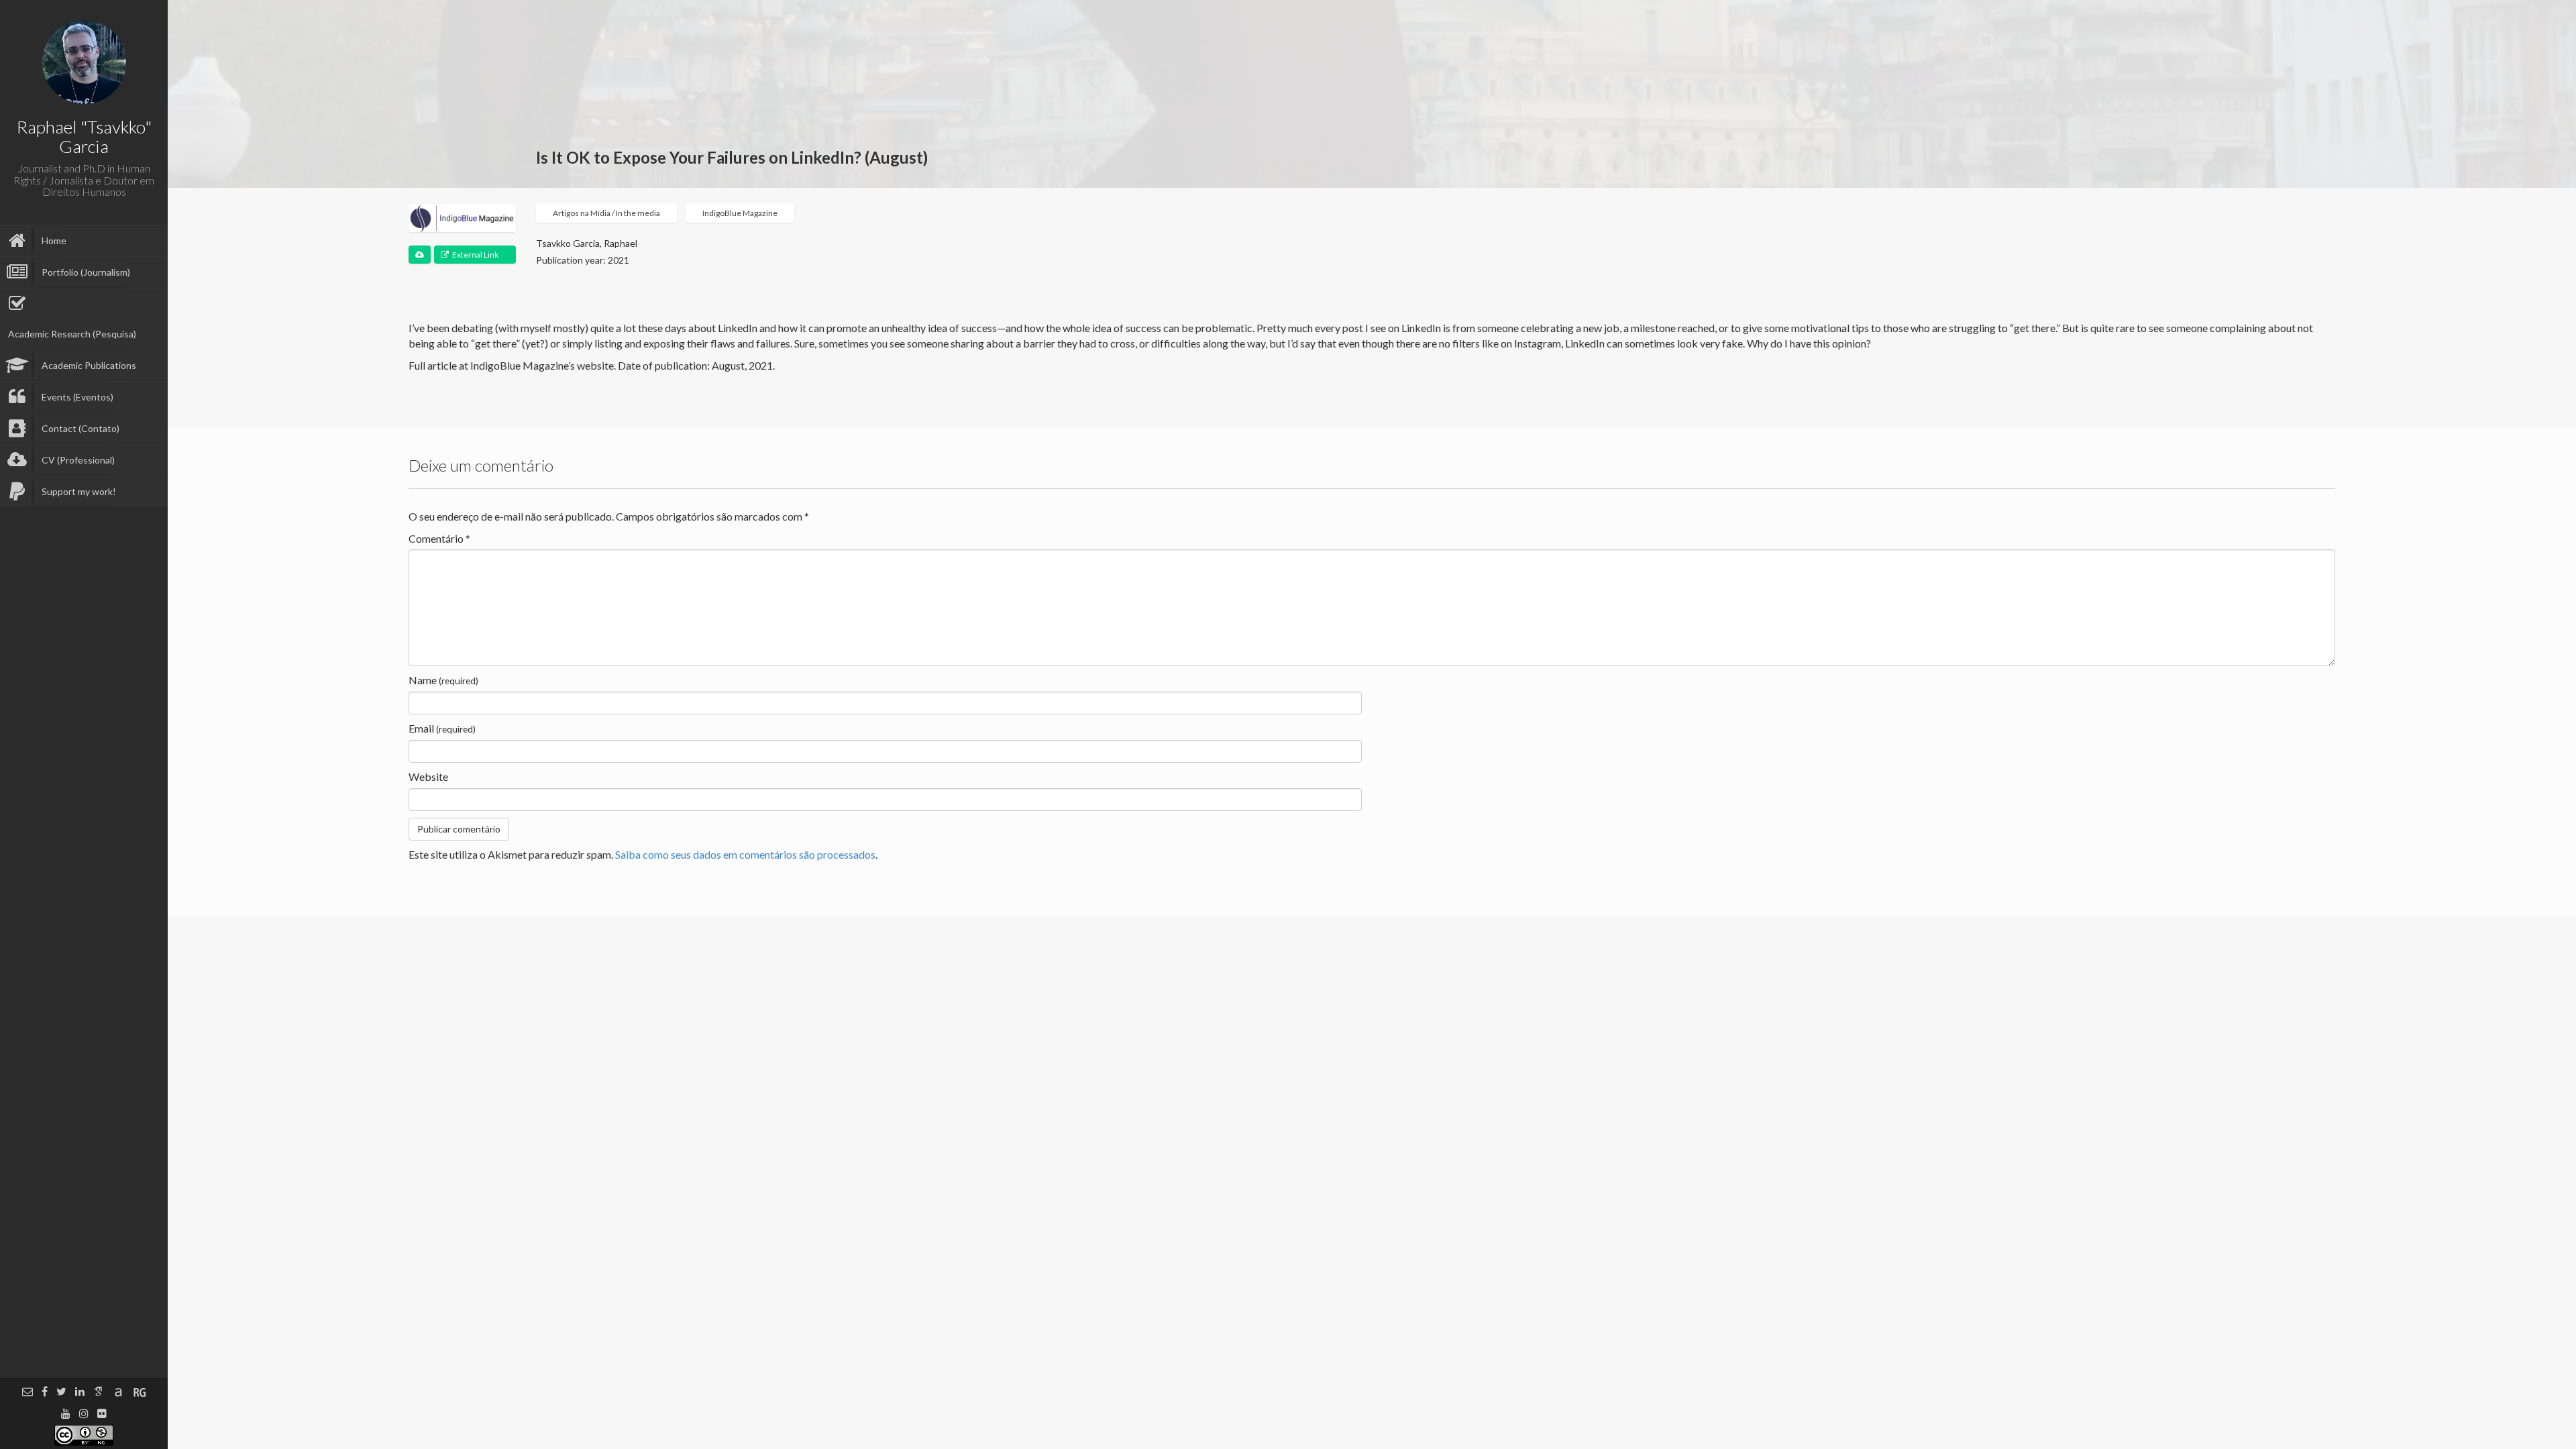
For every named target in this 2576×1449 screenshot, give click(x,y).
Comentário (439, 538)
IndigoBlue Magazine (740, 213)
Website (428, 776)
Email (442, 728)
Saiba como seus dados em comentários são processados (745, 854)
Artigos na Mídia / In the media (606, 213)
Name (443, 680)
